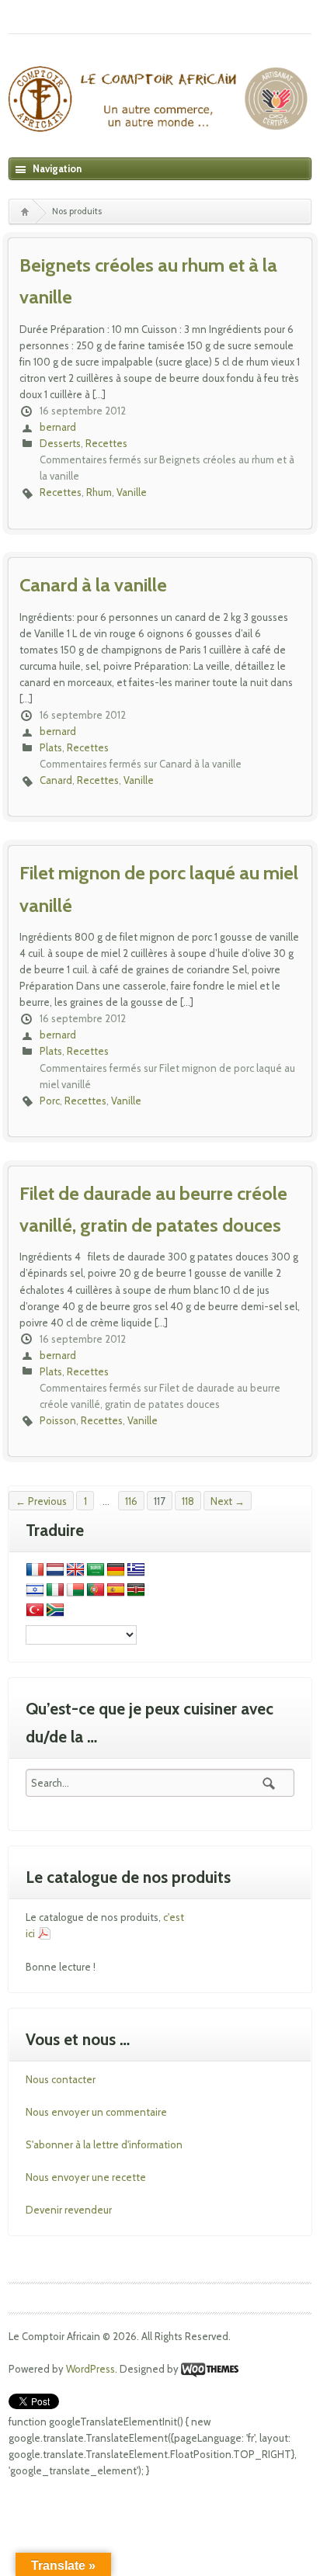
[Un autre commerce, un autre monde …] (160, 105)
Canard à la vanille (93, 585)
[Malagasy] (75, 1590)
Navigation (57, 168)
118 (188, 1501)
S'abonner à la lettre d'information (104, 2144)
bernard (58, 427)
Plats (51, 747)
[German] (116, 1570)
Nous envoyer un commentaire (96, 2112)
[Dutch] (55, 1570)
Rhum (99, 492)
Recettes (106, 443)
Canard (56, 780)
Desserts (60, 443)
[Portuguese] (96, 1590)
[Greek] (136, 1570)
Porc (50, 1101)
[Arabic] (96, 1570)
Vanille (132, 492)
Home (24, 211)
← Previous (41, 1501)
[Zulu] (55, 1610)
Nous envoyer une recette (86, 2177)
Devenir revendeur (69, 2210)
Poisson (58, 1420)
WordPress (90, 2369)
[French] (35, 1570)
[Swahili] (136, 1590)
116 (131, 1501)
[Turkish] (35, 1610)
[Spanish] (116, 1590)
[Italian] (55, 1590)
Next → (228, 1501)
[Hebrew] (35, 1590)
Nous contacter (61, 2079)
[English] (75, 1570)
